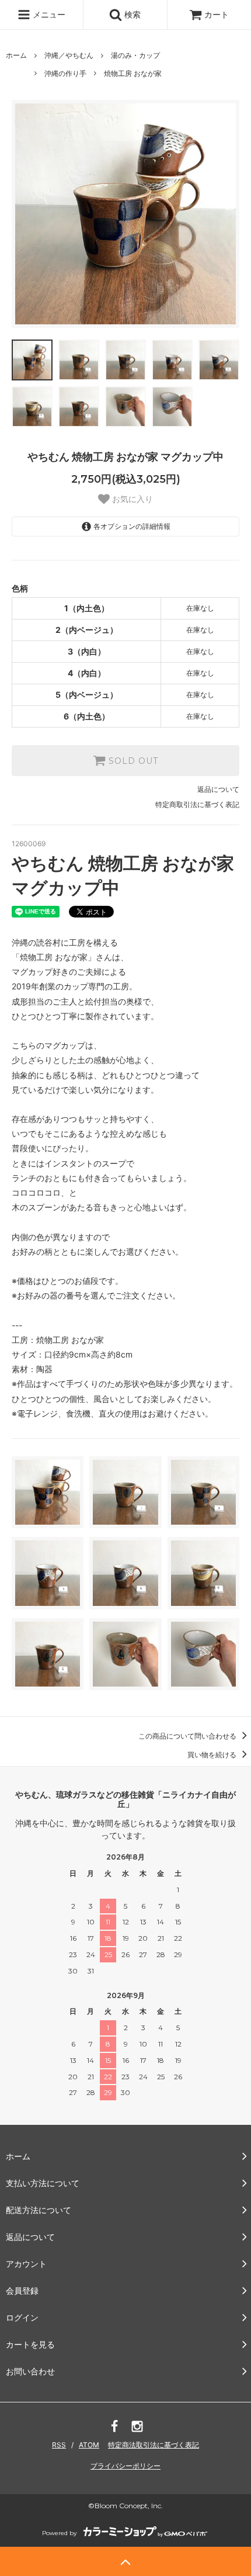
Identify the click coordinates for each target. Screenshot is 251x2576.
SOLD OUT (132, 761)
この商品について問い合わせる (188, 1736)
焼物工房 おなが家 (133, 73)
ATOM (89, 2445)
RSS (59, 2445)
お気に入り (131, 499)
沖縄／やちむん (69, 55)
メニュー (48, 14)
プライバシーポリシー (125, 2466)
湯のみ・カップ (135, 55)
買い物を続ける (213, 1755)
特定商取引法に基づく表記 (197, 804)
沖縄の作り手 (65, 73)
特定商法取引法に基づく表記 (154, 2445)
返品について (218, 789)
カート (217, 14)
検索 (131, 14)
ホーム (16, 55)
